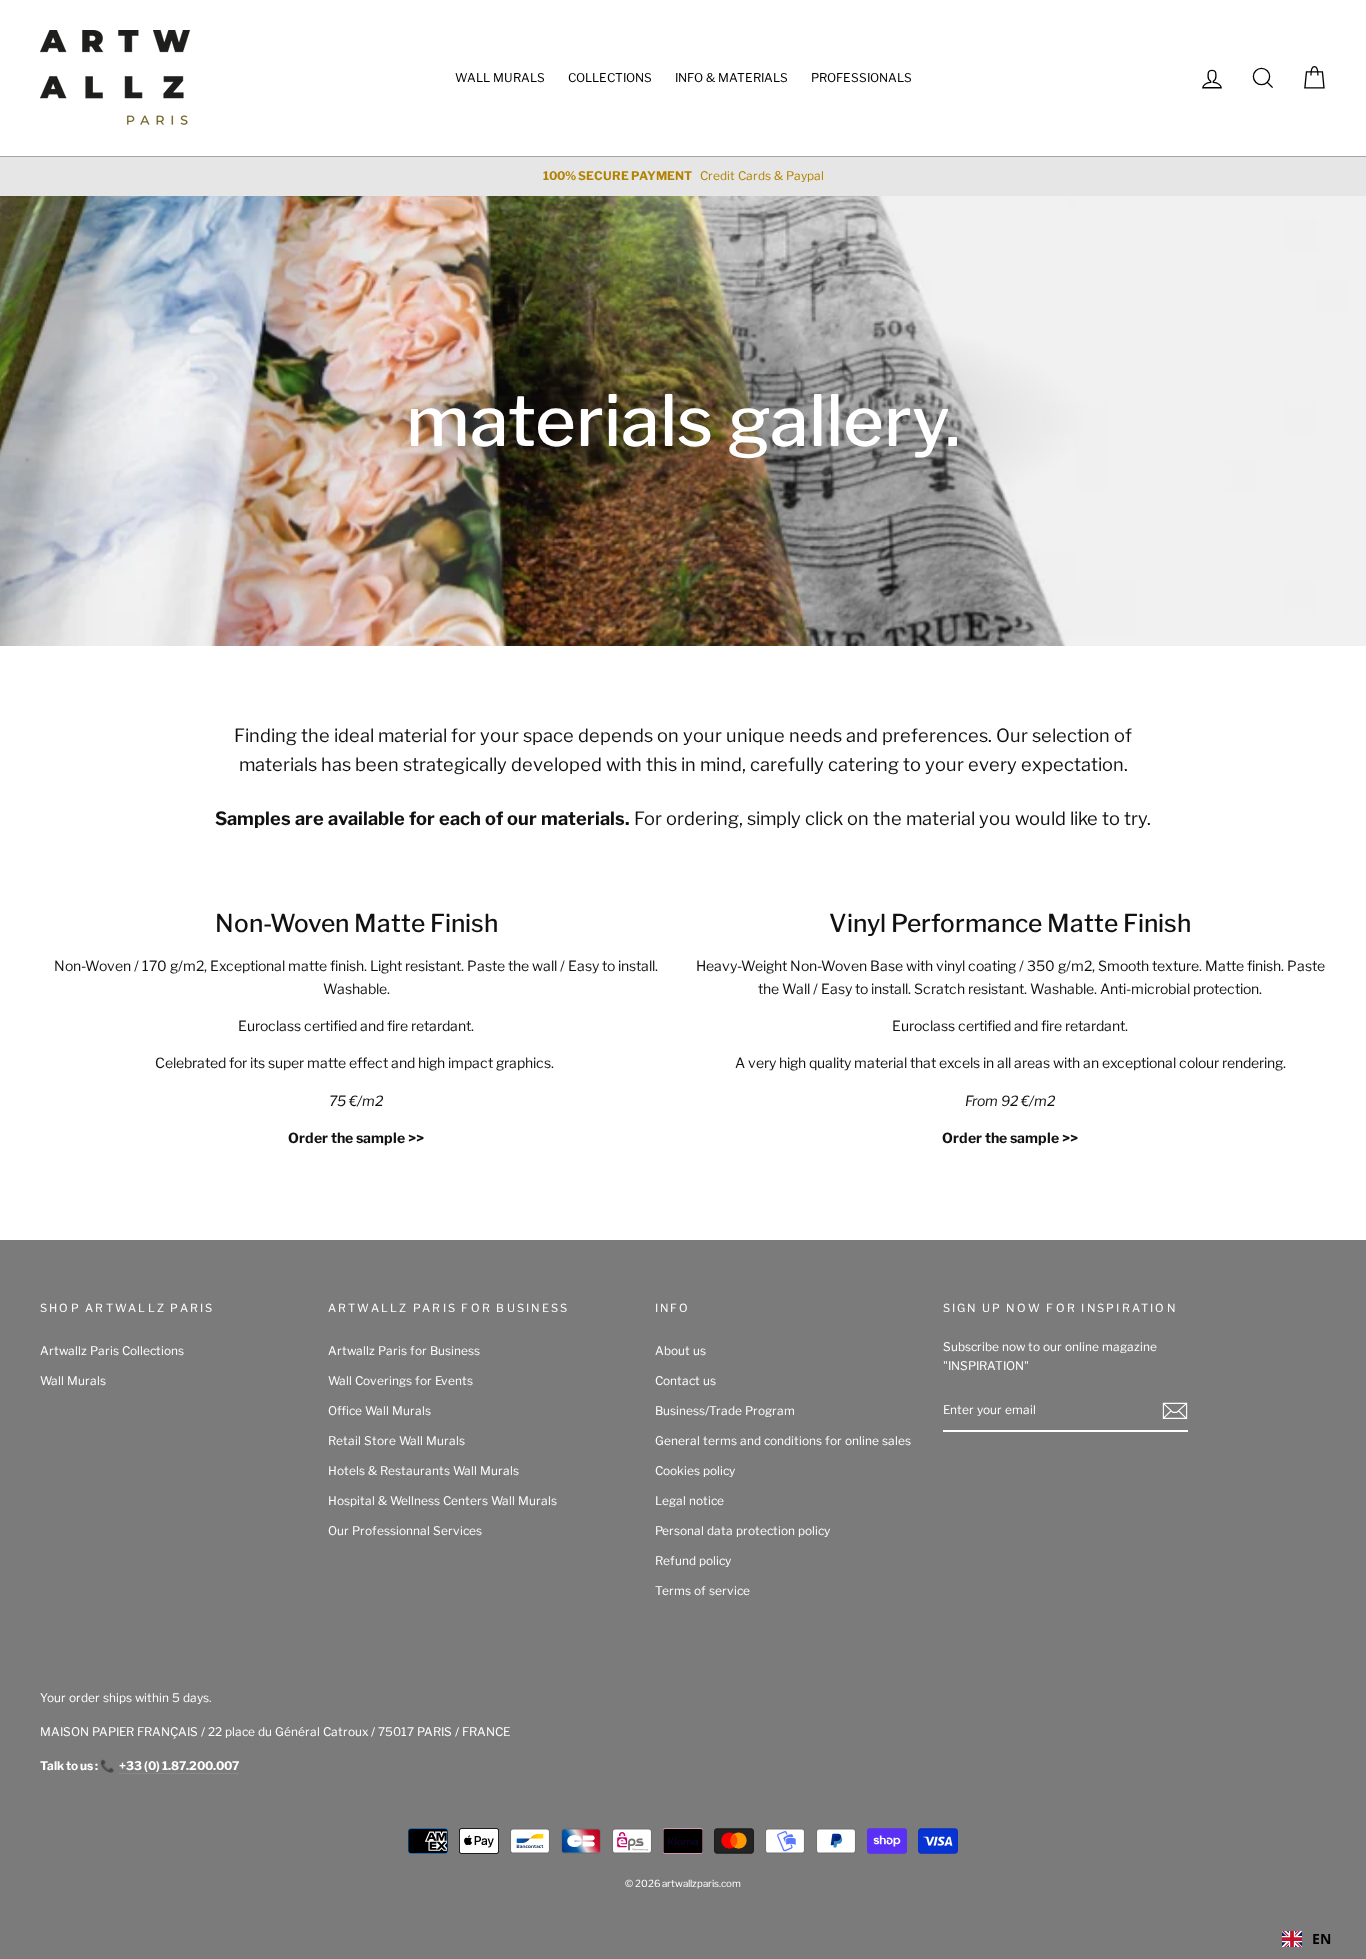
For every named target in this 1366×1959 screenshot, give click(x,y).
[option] (683, 176)
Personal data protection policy (742, 1531)
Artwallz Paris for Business (404, 1351)
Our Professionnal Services (405, 1531)
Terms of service (702, 1591)
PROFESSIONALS (861, 77)
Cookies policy (695, 1471)
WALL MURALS (500, 77)
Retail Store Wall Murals (396, 1441)
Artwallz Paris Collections (112, 1351)
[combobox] (1306, 1939)
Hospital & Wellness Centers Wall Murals (442, 1501)
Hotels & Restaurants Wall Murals (423, 1471)
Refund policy (693, 1561)
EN (1321, 1938)
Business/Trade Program (725, 1411)
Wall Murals (73, 1381)
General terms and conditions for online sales (783, 1441)
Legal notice (689, 1501)
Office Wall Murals (379, 1411)
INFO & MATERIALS (731, 77)
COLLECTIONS (610, 77)
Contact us (685, 1381)
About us (680, 1351)
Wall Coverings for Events (400, 1381)
